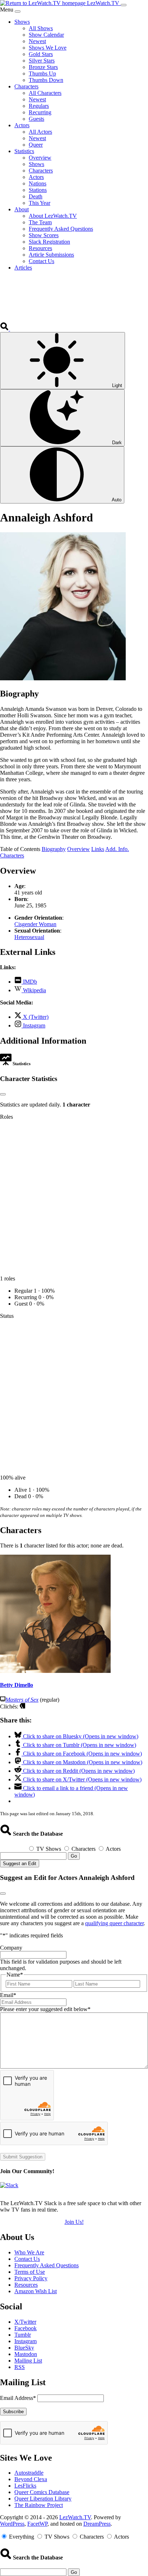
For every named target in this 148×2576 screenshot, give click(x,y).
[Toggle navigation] (124, 5)
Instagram (33, 1025)
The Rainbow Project (39, 2505)
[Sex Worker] (22, 1706)
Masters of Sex (22, 1700)
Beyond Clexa (31, 2479)
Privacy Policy (31, 2278)
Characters (12, 855)
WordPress (12, 2524)
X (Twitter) (35, 1017)
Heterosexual (29, 937)
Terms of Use (30, 2272)
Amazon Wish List (36, 2291)
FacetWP (37, 2524)
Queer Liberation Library (43, 2499)
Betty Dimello (17, 1685)
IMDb (29, 982)
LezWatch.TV (75, 2517)
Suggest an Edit (20, 1864)
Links (98, 849)
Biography (54, 849)
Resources (26, 2285)
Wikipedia (34, 990)
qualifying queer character (114, 1923)
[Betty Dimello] (55, 1671)
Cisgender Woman (35, 924)
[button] (5, 329)
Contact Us (27, 2259)
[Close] (18, 11)
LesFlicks (25, 2486)
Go (74, 1856)
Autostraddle (29, 2473)
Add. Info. (117, 849)
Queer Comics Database (42, 2492)
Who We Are (29, 2252)
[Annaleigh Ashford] (63, 678)
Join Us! (74, 2222)
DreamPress (97, 2524)
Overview (78, 849)
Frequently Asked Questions (47, 2265)
